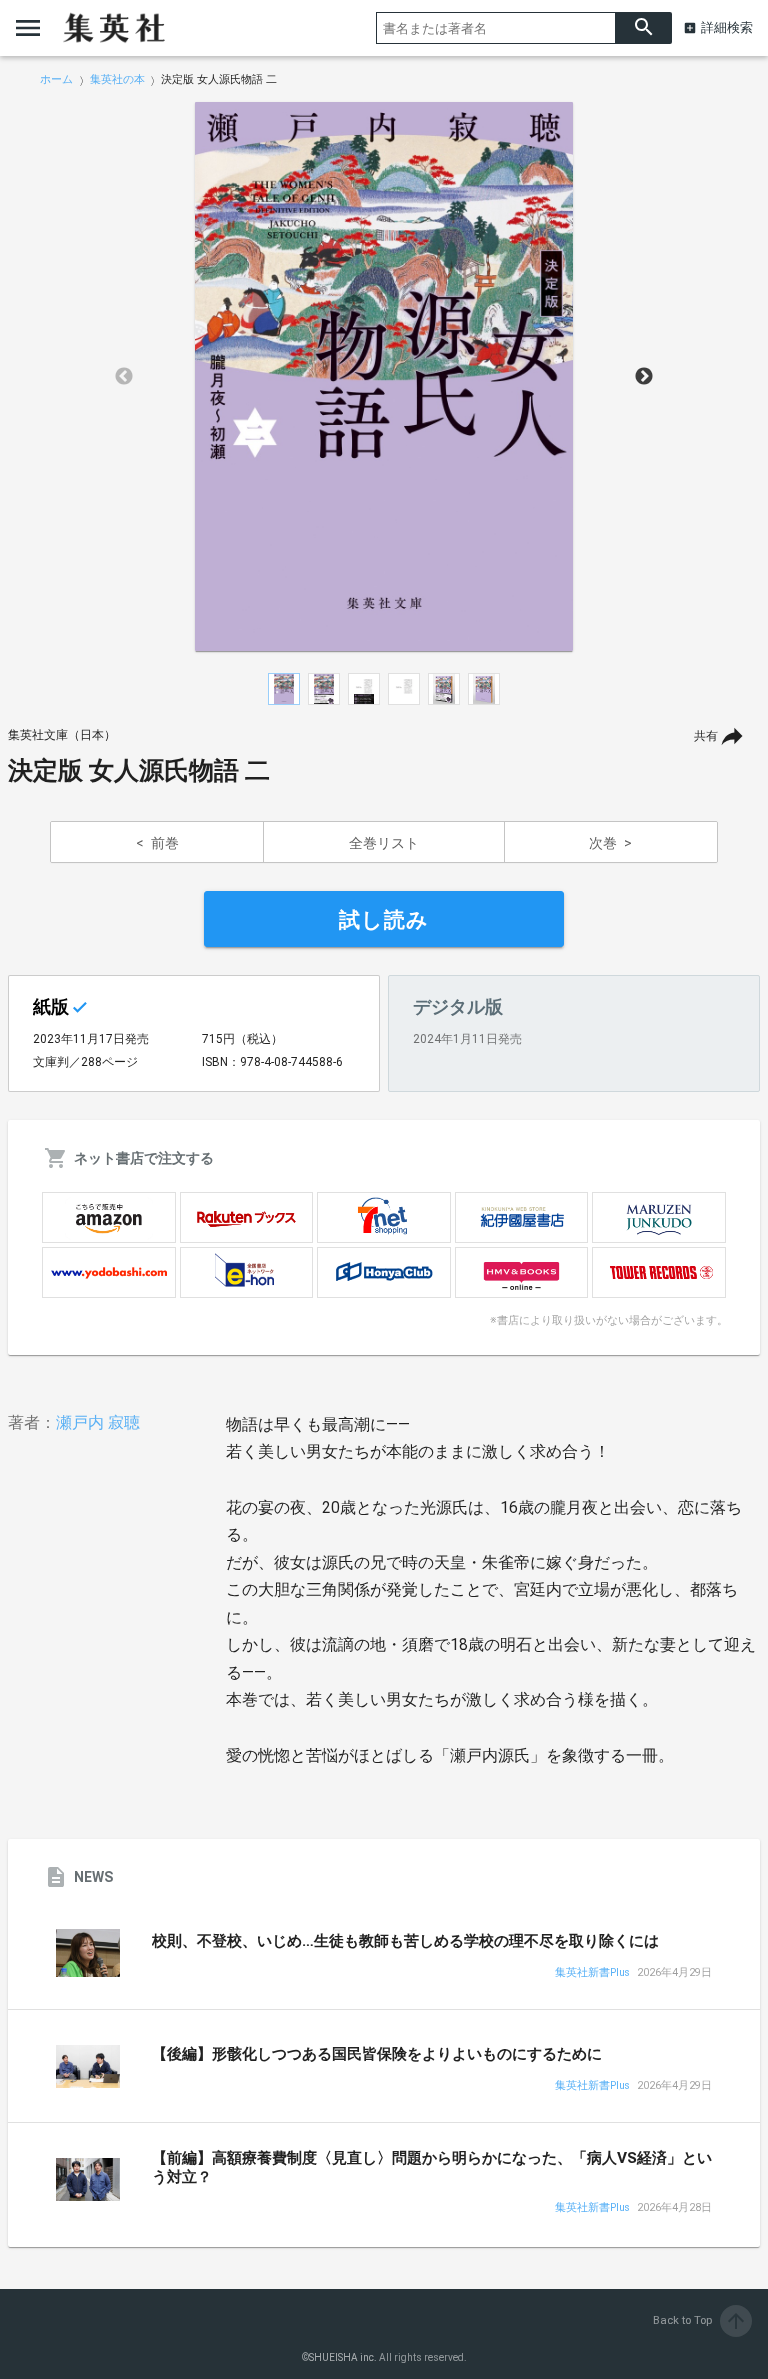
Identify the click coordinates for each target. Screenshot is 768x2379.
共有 (706, 736)
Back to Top (700, 2320)
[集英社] (114, 28)
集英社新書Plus (592, 1973)
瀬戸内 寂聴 (98, 1422)
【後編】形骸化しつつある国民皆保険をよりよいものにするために (377, 2054)
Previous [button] (124, 377)
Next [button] (644, 377)
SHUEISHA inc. (343, 2357)
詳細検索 (727, 27)
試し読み (384, 920)
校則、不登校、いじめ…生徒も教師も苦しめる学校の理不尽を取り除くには (405, 1941)
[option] (384, 377)
